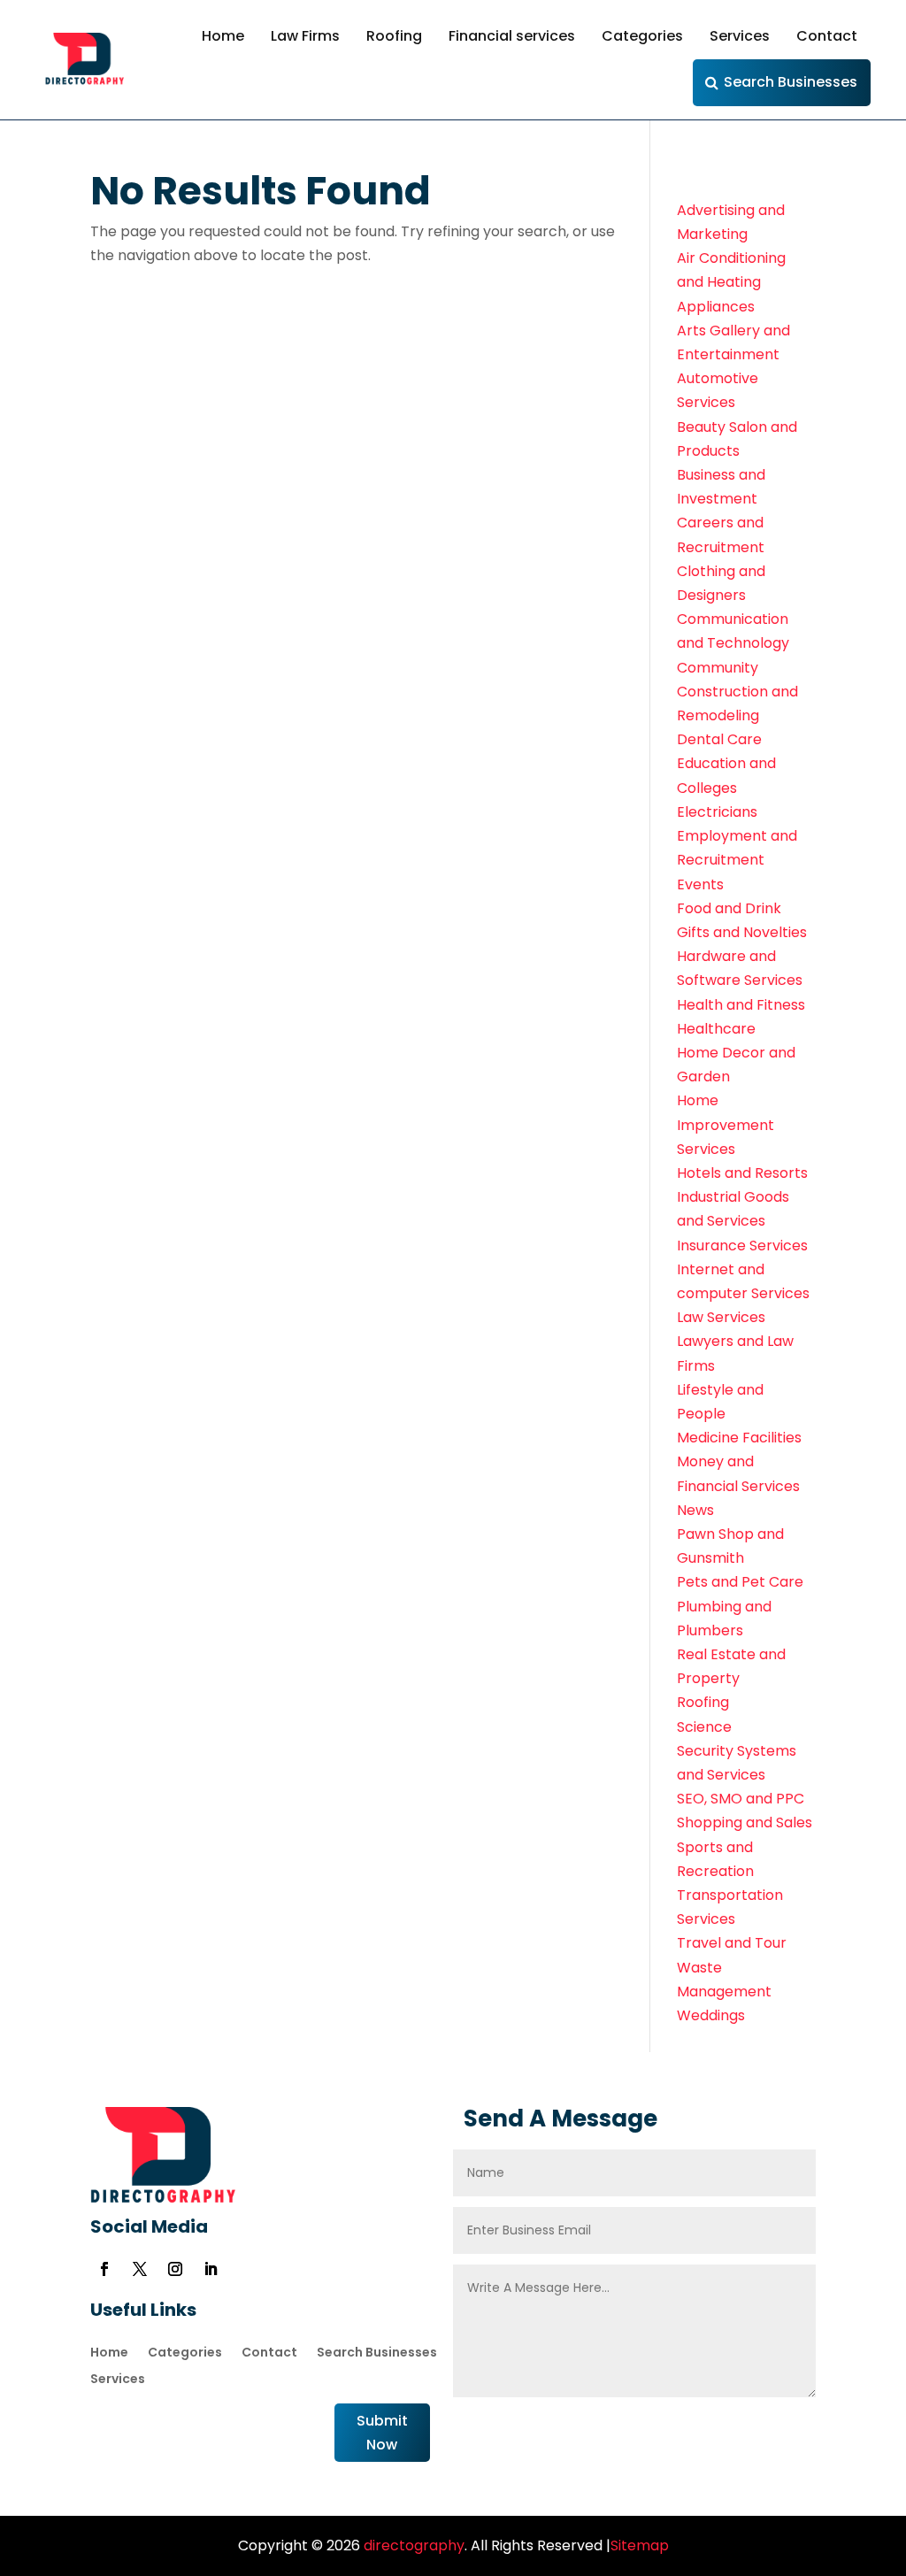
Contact (827, 36)
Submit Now (382, 2433)
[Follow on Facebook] (104, 2269)
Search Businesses (791, 82)
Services (740, 36)
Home (223, 36)
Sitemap (640, 2545)
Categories (642, 36)
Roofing (394, 36)
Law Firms (305, 36)
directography (412, 2545)
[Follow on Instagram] (175, 2269)
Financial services (512, 36)
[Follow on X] (140, 2269)
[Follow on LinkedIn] (211, 2269)
